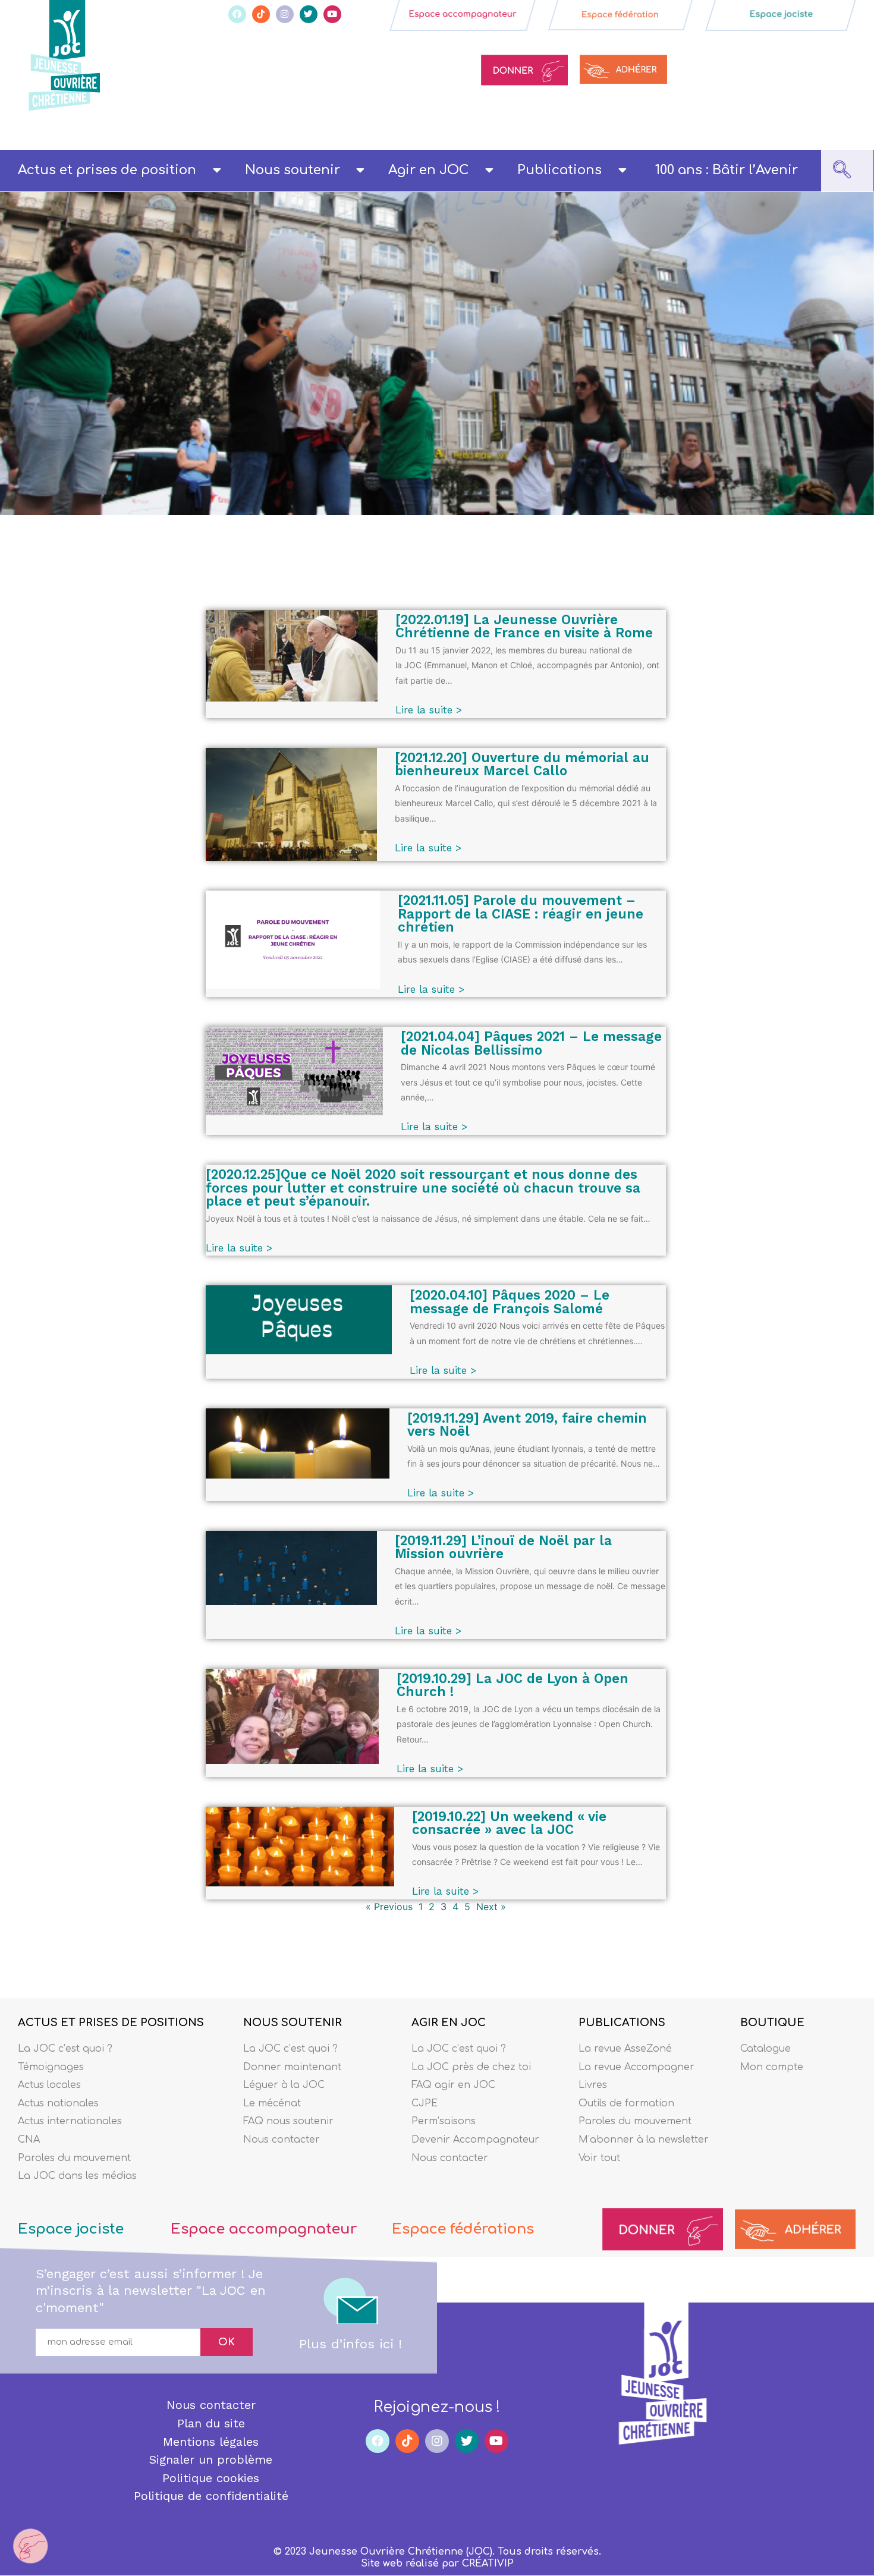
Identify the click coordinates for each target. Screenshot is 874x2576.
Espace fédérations (463, 2229)
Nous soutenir (293, 170)
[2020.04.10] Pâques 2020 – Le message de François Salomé (510, 1302)
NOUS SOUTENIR (293, 2023)
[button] (842, 171)
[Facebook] (237, 14)
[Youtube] (332, 14)
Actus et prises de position (107, 170)
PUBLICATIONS (622, 2023)
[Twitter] (309, 14)
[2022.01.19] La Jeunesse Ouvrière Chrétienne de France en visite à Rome (524, 626)
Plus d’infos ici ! (350, 2344)
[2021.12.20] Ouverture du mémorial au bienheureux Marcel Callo (522, 764)
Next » (491, 1907)
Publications (559, 170)
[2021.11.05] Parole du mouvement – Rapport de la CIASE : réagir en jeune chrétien (521, 913)
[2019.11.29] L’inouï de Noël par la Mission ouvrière (503, 1547)
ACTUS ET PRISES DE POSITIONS (111, 2023)
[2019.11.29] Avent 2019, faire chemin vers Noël (527, 1425)
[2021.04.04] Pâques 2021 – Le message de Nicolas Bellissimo (531, 1043)
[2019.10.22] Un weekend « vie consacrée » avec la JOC (509, 1823)
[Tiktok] (261, 14)
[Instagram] (285, 14)
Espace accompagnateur (264, 2229)
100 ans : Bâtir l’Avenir (727, 170)
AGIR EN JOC (449, 2023)
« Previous (389, 1907)
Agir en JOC (428, 170)
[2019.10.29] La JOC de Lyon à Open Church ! (513, 1685)
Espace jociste (71, 2229)
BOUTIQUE (772, 2023)
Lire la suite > (429, 710)
